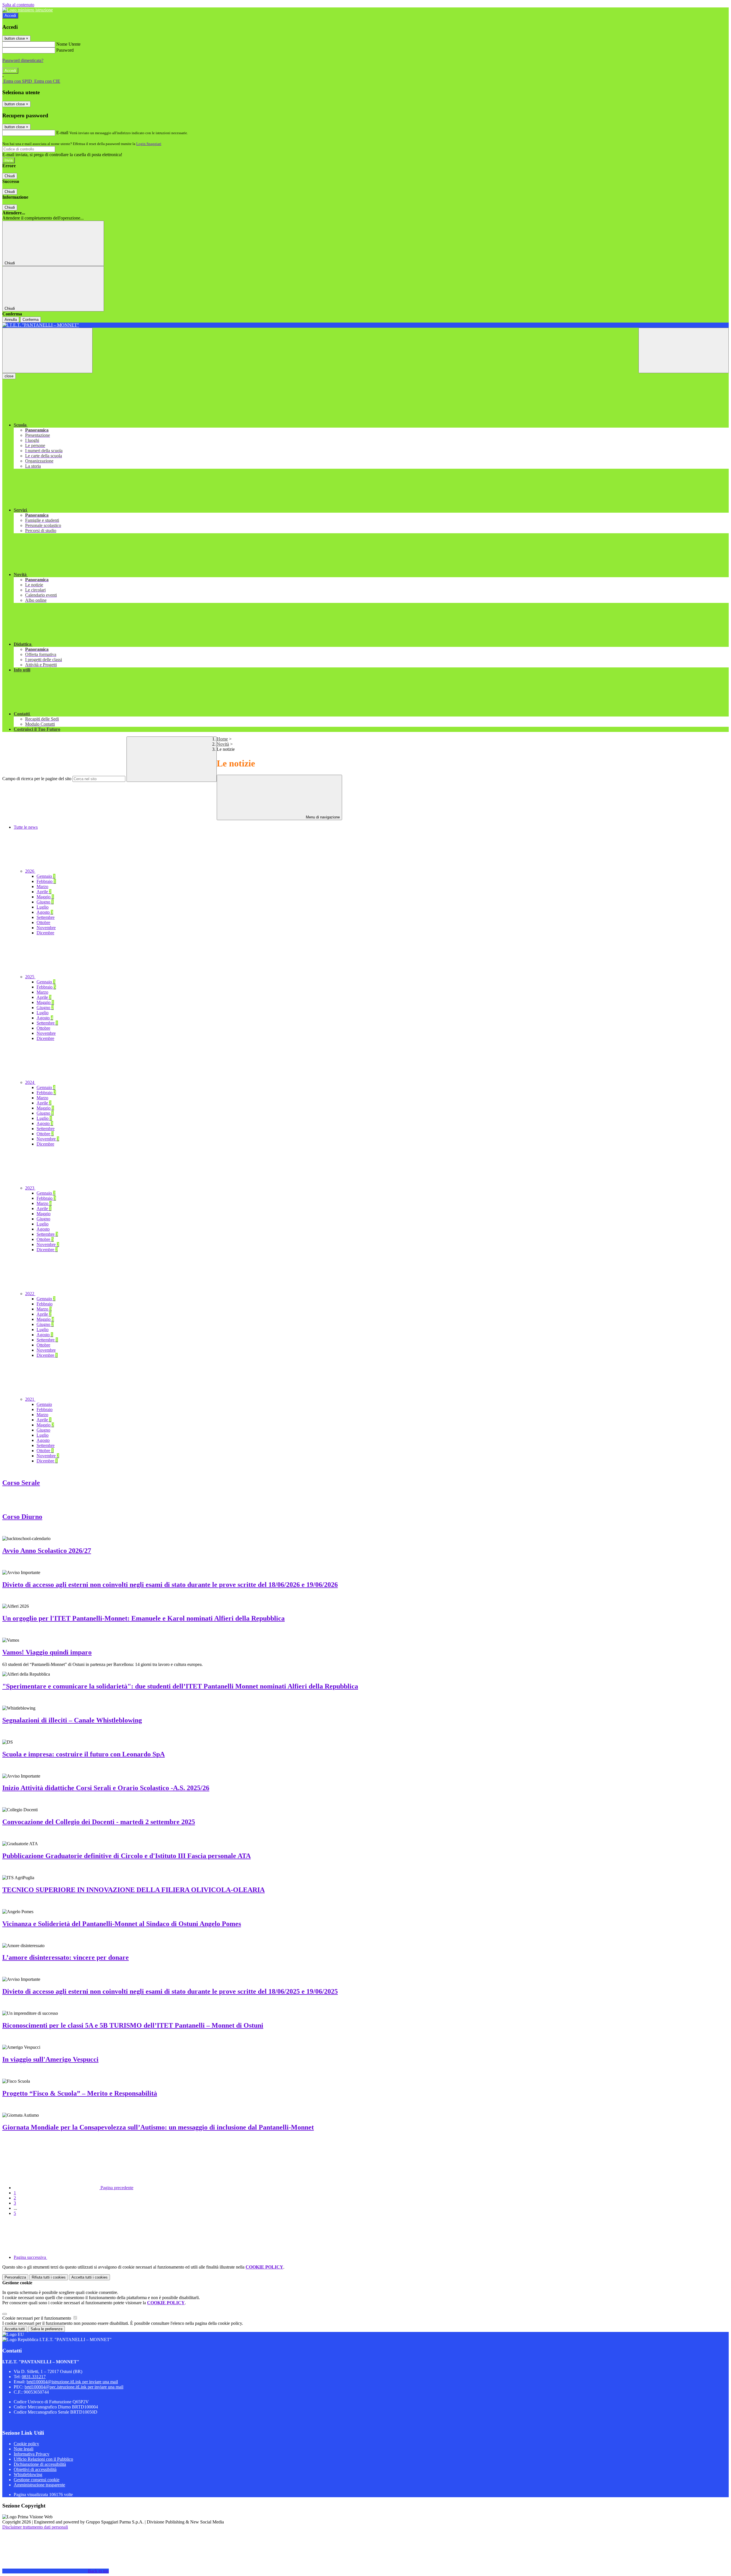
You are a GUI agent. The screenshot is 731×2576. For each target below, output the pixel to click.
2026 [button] (30, 871)
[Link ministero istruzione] (28, 10)
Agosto (45, 912)
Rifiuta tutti (49, 2277)
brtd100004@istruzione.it (72, 2382)
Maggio (45, 897)
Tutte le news (26, 827)
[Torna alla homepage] (365, 325)
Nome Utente (68, 44)
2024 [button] (30, 1082)
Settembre (46, 917)
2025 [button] (30, 977)
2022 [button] (30, 1294)
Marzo (42, 886)
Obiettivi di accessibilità (35, 2469)
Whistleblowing (28, 2475)
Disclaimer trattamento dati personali (35, 2527)
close (9, 376)
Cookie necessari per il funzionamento (37, 2318)
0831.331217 (34, 2377)
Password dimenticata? (23, 60)
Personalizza (15, 2277)
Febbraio (46, 881)
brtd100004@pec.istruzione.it (74, 2387)
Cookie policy (26, 2444)
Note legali (24, 2449)
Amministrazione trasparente (39, 2485)
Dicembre (45, 933)
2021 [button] (30, 1399)
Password (65, 50)
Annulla (11, 320)
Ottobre (43, 922)
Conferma (31, 320)
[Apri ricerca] (684, 350)
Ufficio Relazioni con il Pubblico (43, 2459)
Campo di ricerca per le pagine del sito (37, 779)
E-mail (62, 133)
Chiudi (10, 176)
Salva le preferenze (47, 2329)
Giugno (45, 902)
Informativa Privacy (32, 2454)
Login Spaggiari (149, 144)
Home (222, 739)
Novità (223, 744)
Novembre (46, 928)
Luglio (43, 907)
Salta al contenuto (18, 5)
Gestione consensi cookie (37, 2480)
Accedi (10, 16)
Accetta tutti (90, 2277)
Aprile (44, 892)
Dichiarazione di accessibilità (40, 2464)
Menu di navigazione (322, 817)
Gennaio (46, 876)
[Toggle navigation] (47, 350)
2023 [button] (30, 1188)
